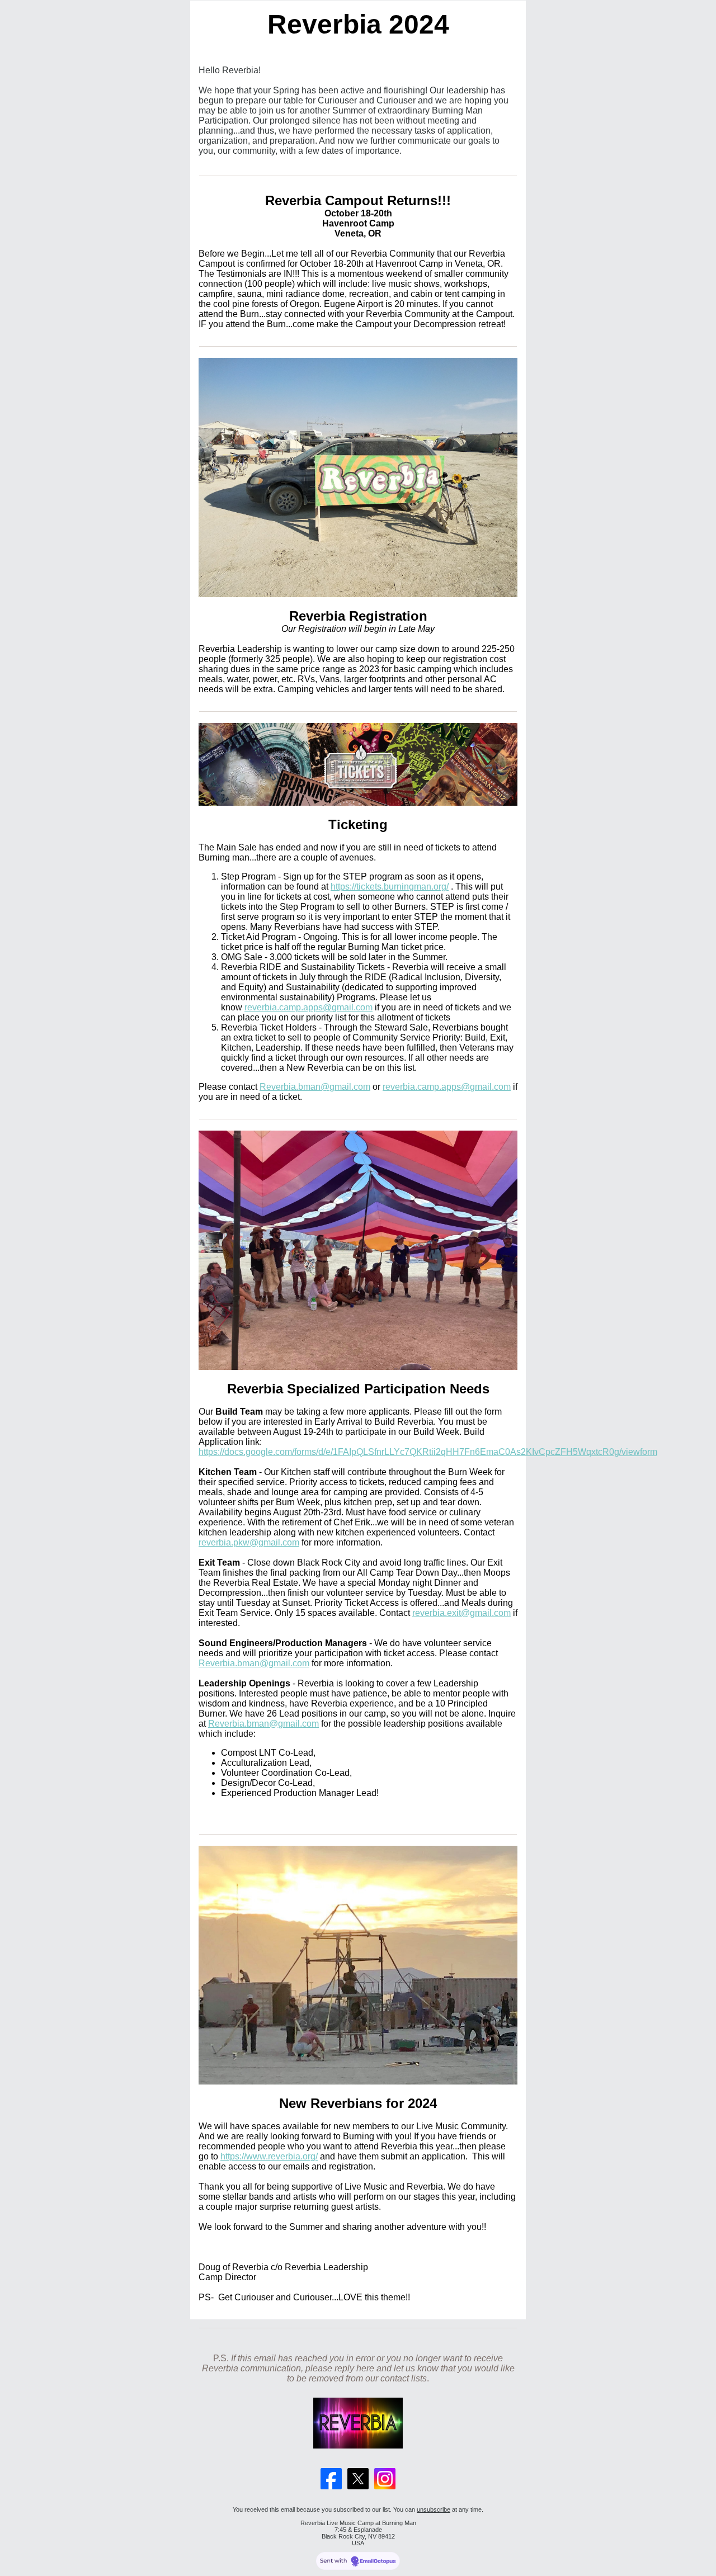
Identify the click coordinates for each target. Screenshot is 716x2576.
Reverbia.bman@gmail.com (315, 1087)
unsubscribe (434, 2509)
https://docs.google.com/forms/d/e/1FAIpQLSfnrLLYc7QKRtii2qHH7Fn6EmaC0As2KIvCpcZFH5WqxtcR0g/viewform (428, 1452)
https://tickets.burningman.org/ (390, 887)
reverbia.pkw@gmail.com (249, 1542)
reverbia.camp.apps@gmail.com (308, 1007)
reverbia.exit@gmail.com (461, 1613)
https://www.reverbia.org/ (269, 2156)
